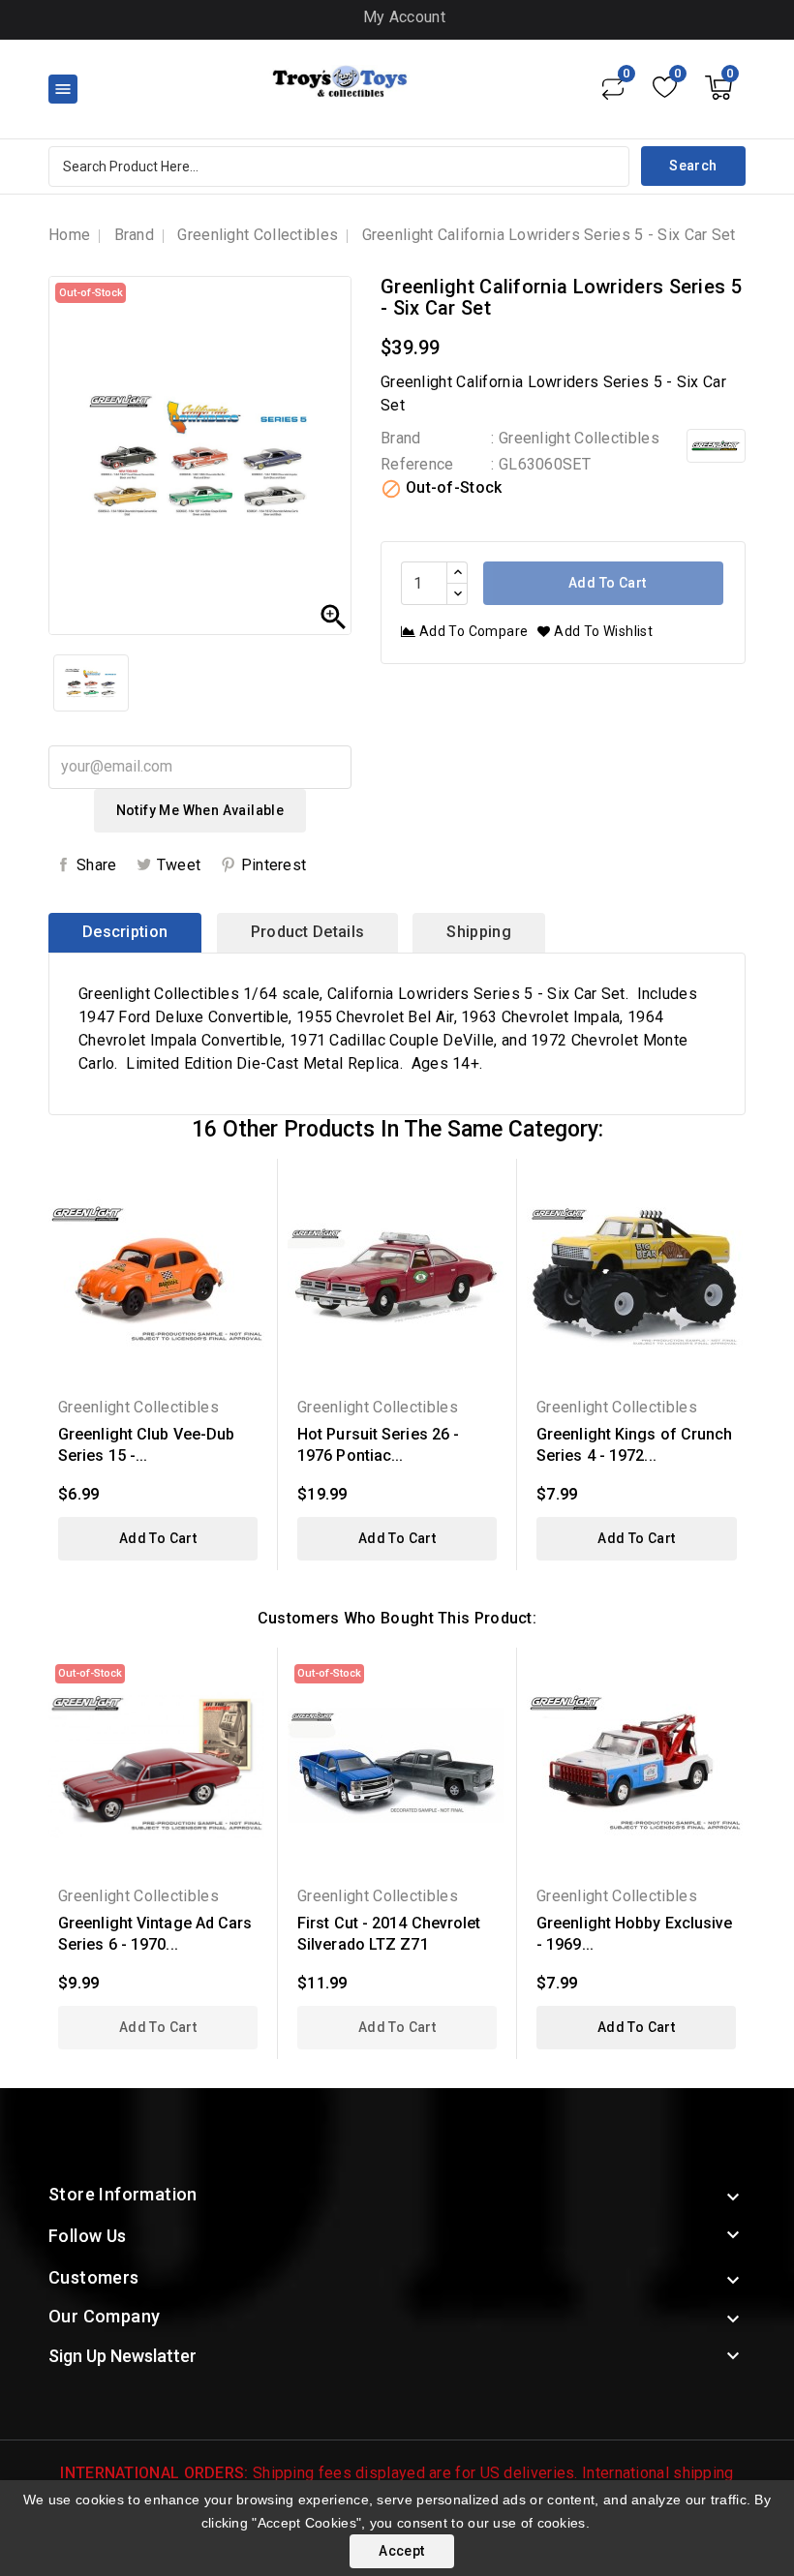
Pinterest (274, 865)
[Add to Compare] (247, 1253)
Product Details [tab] (308, 932)
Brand (401, 438)
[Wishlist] (665, 87)
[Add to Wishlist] (247, 1219)
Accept (401, 2551)
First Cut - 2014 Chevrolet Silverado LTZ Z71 (389, 1934)
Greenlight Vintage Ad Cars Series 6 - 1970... (155, 1934)
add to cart (158, 1538)
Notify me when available (200, 810)
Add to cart (606, 583)
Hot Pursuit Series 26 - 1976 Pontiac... (378, 1445)
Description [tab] (125, 932)
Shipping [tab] (478, 932)
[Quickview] (247, 1185)
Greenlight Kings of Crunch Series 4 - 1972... (635, 1445)
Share (97, 865)
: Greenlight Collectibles (575, 438)
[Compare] (613, 87)
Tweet (179, 865)
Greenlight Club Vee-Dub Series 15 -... (146, 1445)
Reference (417, 464)
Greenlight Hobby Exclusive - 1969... (635, 1934)
